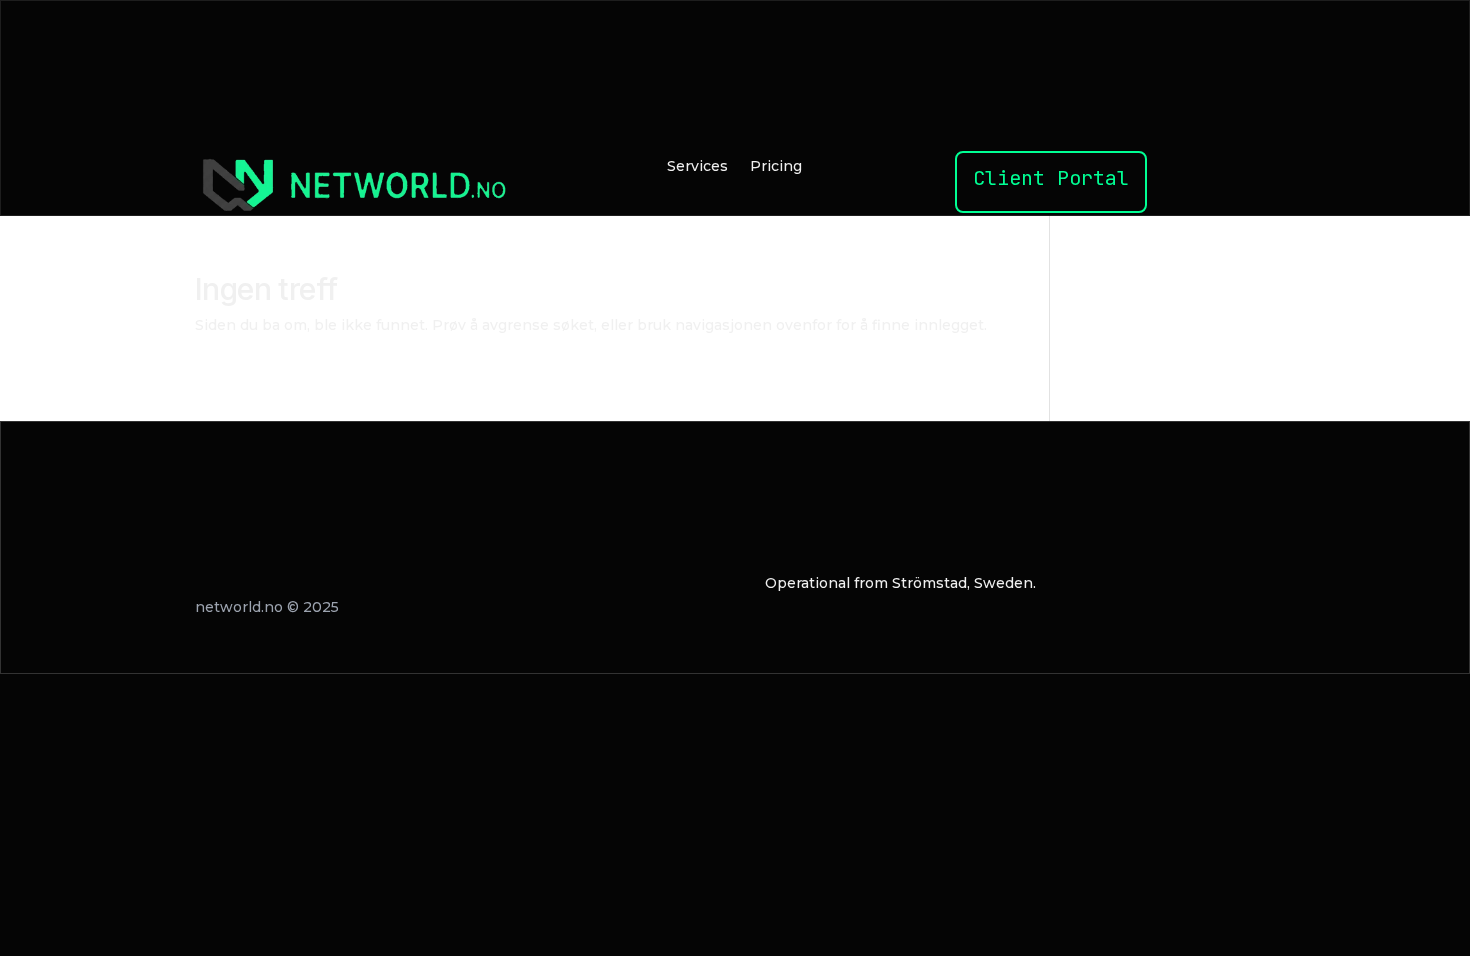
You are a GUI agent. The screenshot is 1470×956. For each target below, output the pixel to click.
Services (697, 167)
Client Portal (1051, 178)
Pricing (776, 167)
